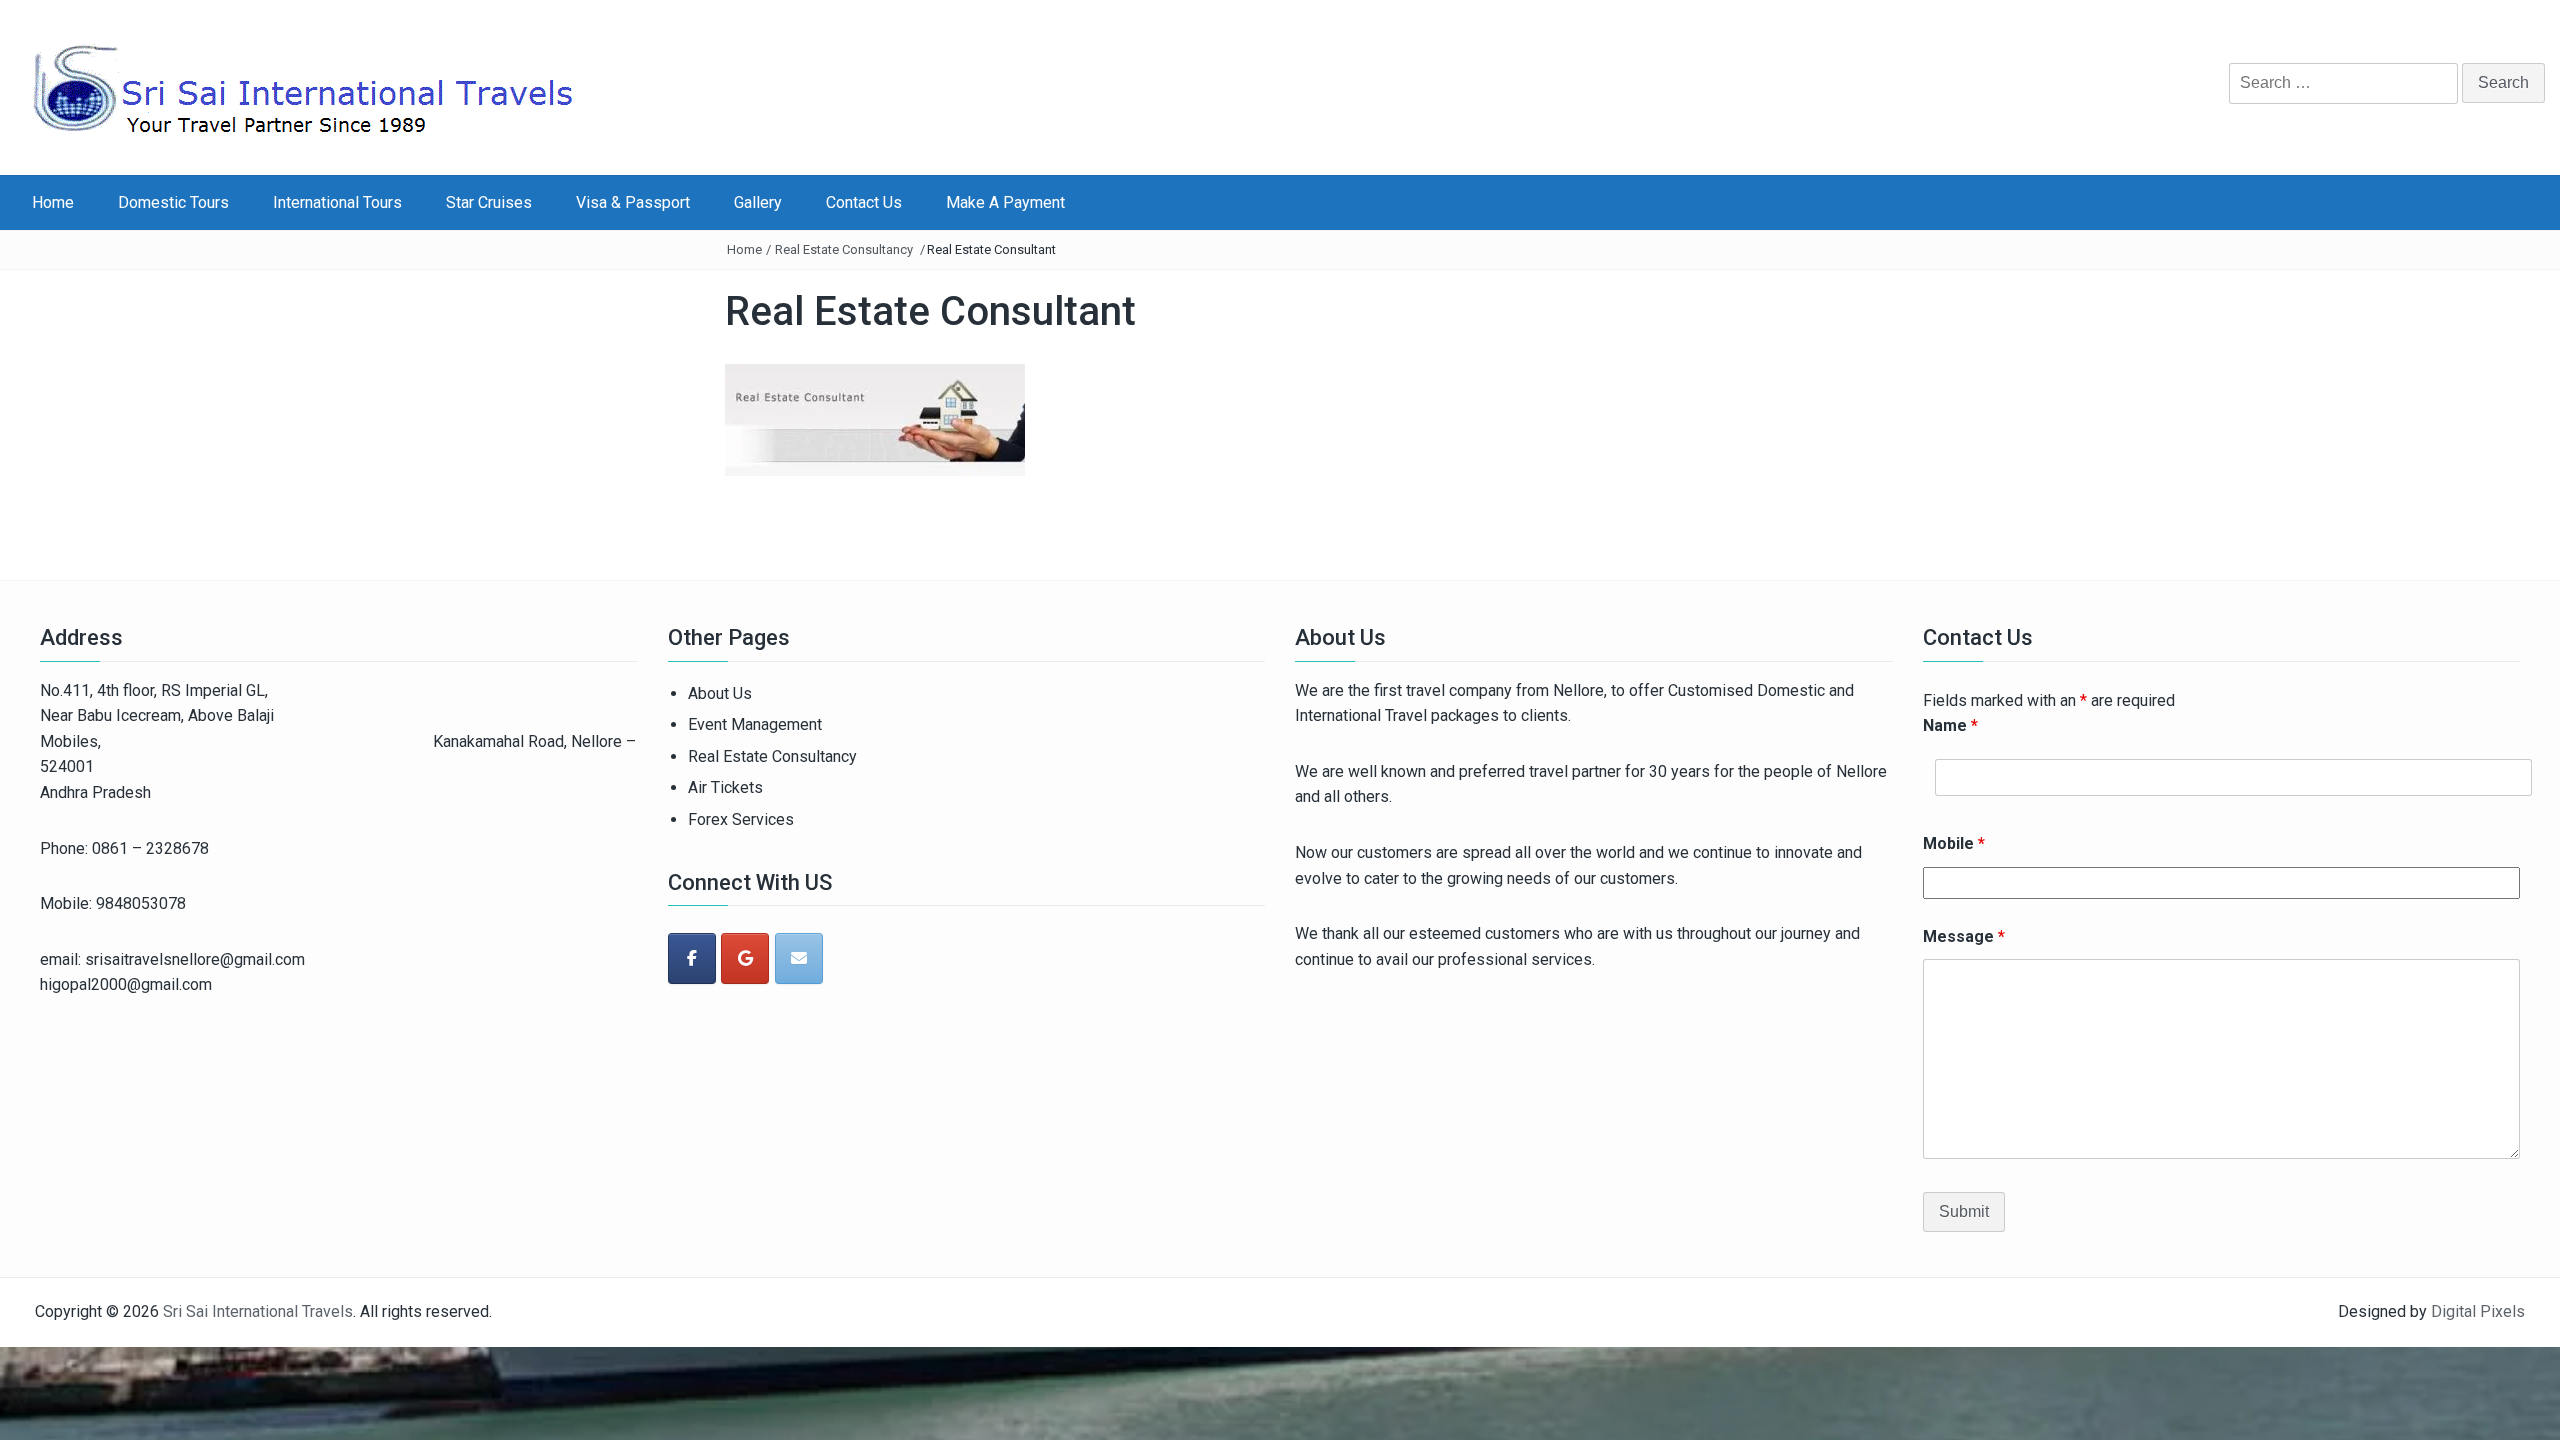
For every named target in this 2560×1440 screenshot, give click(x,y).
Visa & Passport (633, 202)
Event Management (755, 724)
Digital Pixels (2478, 1311)
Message (1964, 936)
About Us (720, 693)
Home (53, 202)
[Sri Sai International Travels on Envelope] (799, 958)
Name (1950, 725)
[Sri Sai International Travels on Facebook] (692, 958)
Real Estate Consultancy (844, 249)
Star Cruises (489, 202)
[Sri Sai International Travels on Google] (745, 958)
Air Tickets (725, 787)
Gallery (758, 202)
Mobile (1954, 843)
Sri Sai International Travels (258, 1311)
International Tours (337, 202)
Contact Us (864, 202)
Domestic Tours (173, 202)
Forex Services (741, 819)
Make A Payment (1005, 202)
